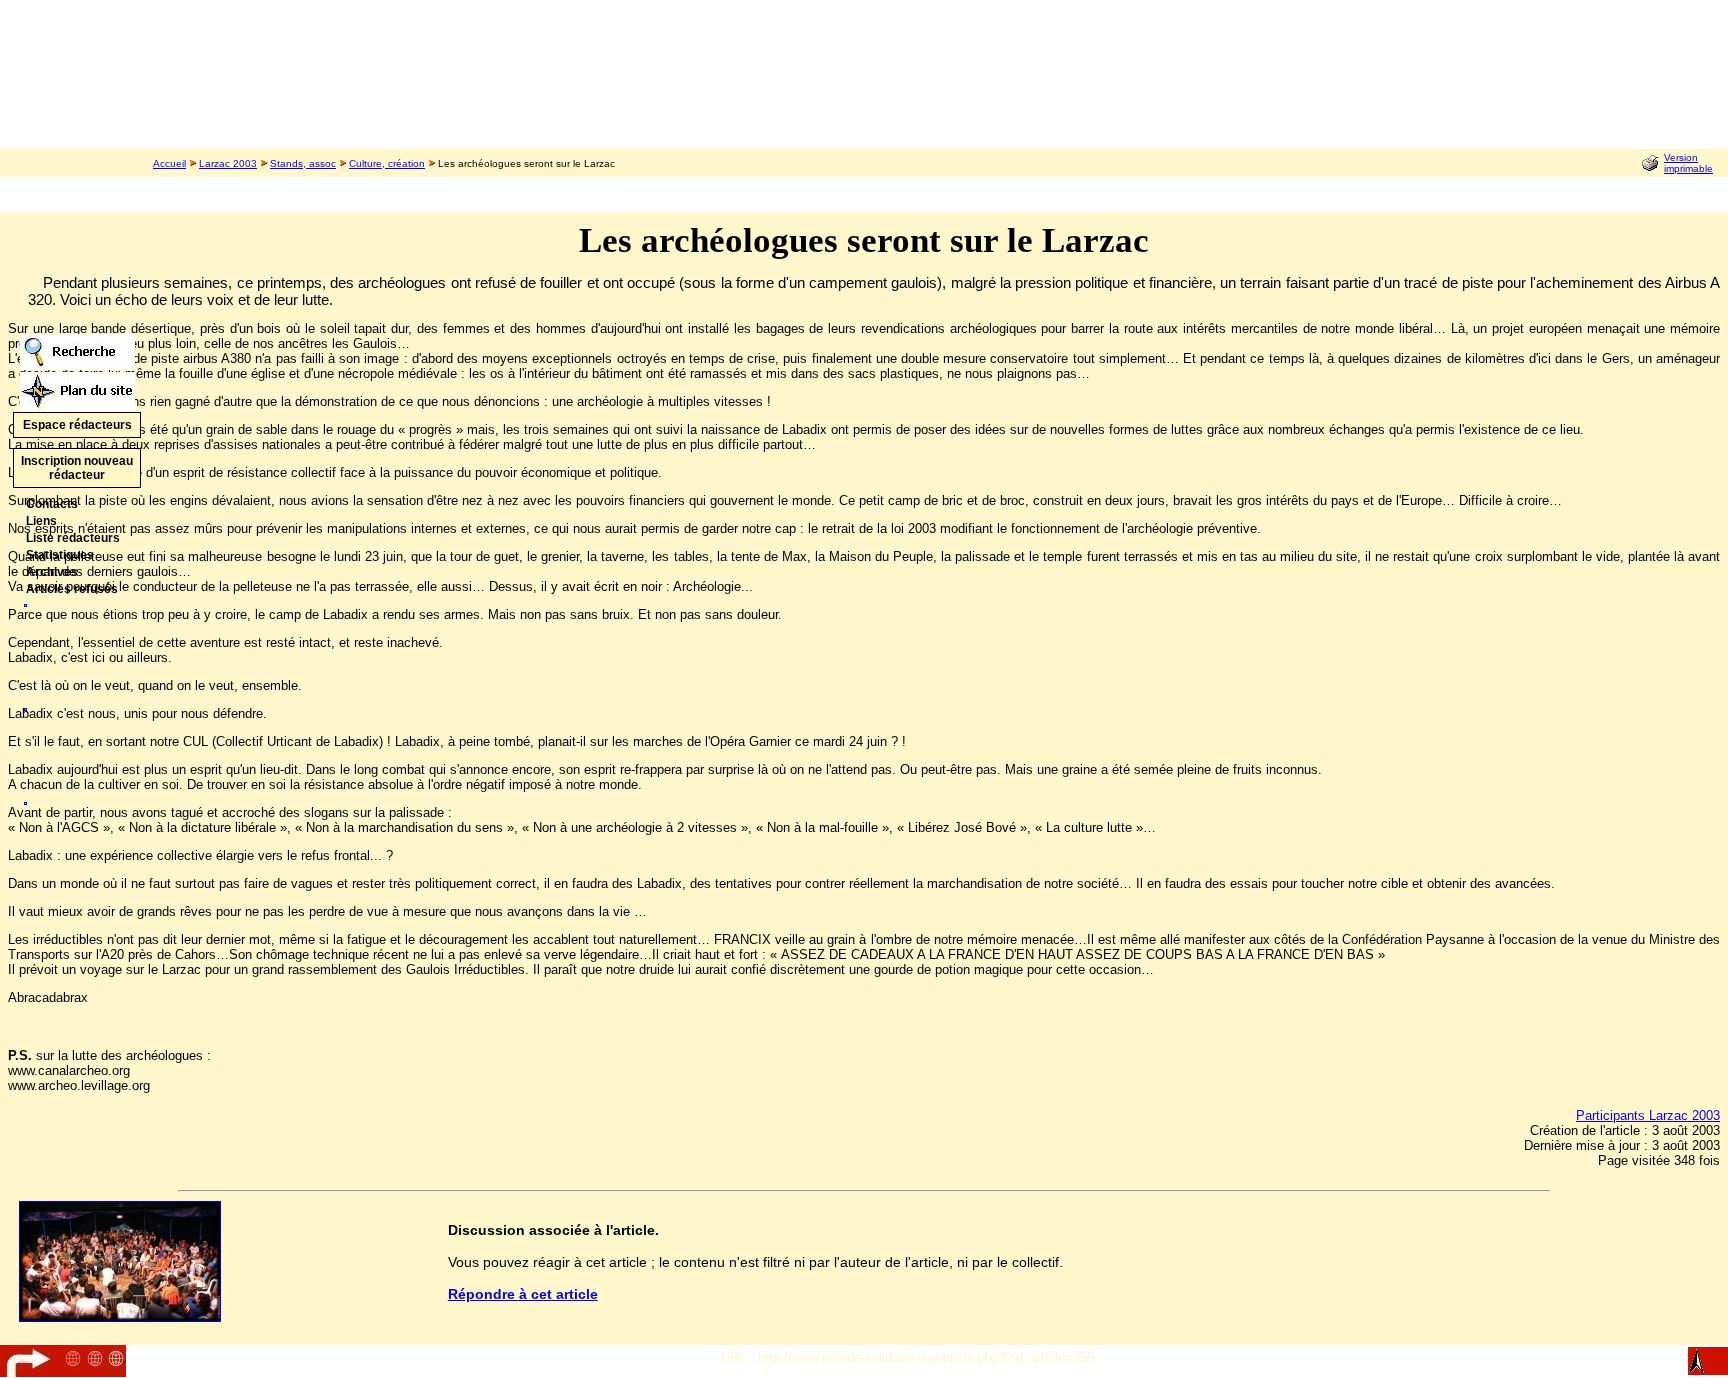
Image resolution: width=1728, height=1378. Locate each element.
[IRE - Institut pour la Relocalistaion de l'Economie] (25, 705)
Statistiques (60, 555)
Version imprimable (1688, 163)
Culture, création (387, 163)
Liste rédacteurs (73, 538)
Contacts (52, 504)
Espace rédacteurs (77, 425)
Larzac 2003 (228, 163)
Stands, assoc (303, 163)
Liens (41, 521)
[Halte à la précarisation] (25, 799)
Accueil (169, 163)
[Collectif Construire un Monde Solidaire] (25, 601)
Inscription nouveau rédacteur (77, 468)
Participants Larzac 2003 (1648, 1115)
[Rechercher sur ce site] (77, 346)
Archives (52, 572)
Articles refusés (72, 589)
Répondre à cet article (523, 1294)
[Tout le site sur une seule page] (77, 386)
